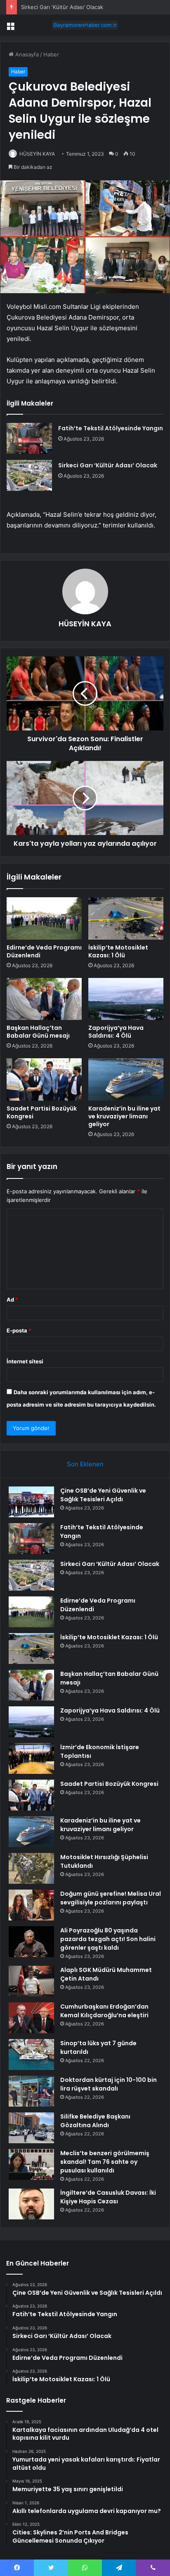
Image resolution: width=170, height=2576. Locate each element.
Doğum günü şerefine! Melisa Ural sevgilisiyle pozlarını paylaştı (111, 1898)
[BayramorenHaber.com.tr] (85, 25)
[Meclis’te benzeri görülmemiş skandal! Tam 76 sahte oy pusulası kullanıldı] (31, 2164)
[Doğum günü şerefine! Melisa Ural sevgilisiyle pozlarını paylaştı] (31, 1905)
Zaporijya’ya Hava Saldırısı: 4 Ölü (116, 1032)
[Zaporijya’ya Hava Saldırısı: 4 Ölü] (126, 999)
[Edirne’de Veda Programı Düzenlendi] (44, 918)
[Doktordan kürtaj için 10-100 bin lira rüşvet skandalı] (31, 2091)
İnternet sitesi (25, 1361)
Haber (51, 54)
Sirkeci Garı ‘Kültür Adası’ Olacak (62, 7)
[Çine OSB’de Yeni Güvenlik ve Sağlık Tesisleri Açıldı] (31, 1502)
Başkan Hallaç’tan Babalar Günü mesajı (38, 1032)
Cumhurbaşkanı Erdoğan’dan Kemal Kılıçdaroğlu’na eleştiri (104, 2011)
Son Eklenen (85, 1464)
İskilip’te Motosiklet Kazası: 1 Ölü (118, 951)
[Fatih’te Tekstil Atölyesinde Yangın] (29, 438)
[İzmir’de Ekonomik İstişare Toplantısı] (31, 1758)
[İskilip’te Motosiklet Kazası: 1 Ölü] (126, 918)
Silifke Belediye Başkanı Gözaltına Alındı (95, 2121)
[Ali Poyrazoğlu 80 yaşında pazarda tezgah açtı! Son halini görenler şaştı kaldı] (31, 1942)
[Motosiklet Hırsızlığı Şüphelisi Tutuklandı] (31, 1868)
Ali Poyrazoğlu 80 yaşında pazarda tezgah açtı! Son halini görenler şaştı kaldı (108, 1939)
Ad (12, 1300)
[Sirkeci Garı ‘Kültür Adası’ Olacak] (29, 475)
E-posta (19, 1330)
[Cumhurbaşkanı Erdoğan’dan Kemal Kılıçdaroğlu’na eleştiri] (31, 2018)
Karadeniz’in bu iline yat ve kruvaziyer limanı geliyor (124, 1116)
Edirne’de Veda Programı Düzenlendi (44, 951)
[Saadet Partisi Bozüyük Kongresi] (44, 1079)
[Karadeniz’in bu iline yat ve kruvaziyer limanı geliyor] (126, 1079)
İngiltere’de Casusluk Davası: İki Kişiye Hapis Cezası (108, 2197)
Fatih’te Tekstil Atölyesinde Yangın (111, 428)
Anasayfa (26, 54)
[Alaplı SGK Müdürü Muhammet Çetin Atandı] (31, 1981)
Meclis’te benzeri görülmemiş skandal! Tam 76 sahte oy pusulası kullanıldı (105, 2162)
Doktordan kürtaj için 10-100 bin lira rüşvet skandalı (109, 2084)
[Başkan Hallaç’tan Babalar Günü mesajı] (44, 999)
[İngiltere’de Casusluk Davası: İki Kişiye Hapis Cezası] (31, 2204)
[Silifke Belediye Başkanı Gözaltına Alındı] (31, 2128)
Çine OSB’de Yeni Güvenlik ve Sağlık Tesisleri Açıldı (103, 1495)
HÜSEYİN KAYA (37, 154)
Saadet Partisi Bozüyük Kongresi (42, 1112)
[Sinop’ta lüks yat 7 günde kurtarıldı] (31, 2054)
